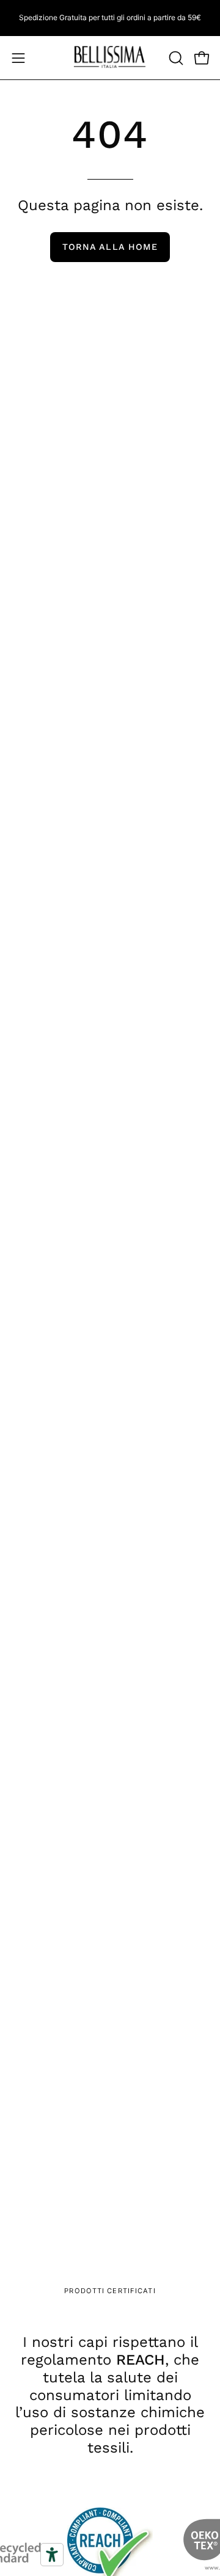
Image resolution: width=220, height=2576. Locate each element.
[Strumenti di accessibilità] (52, 2555)
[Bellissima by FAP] (110, 58)
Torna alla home (110, 247)
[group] (110, 18)
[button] (175, 58)
